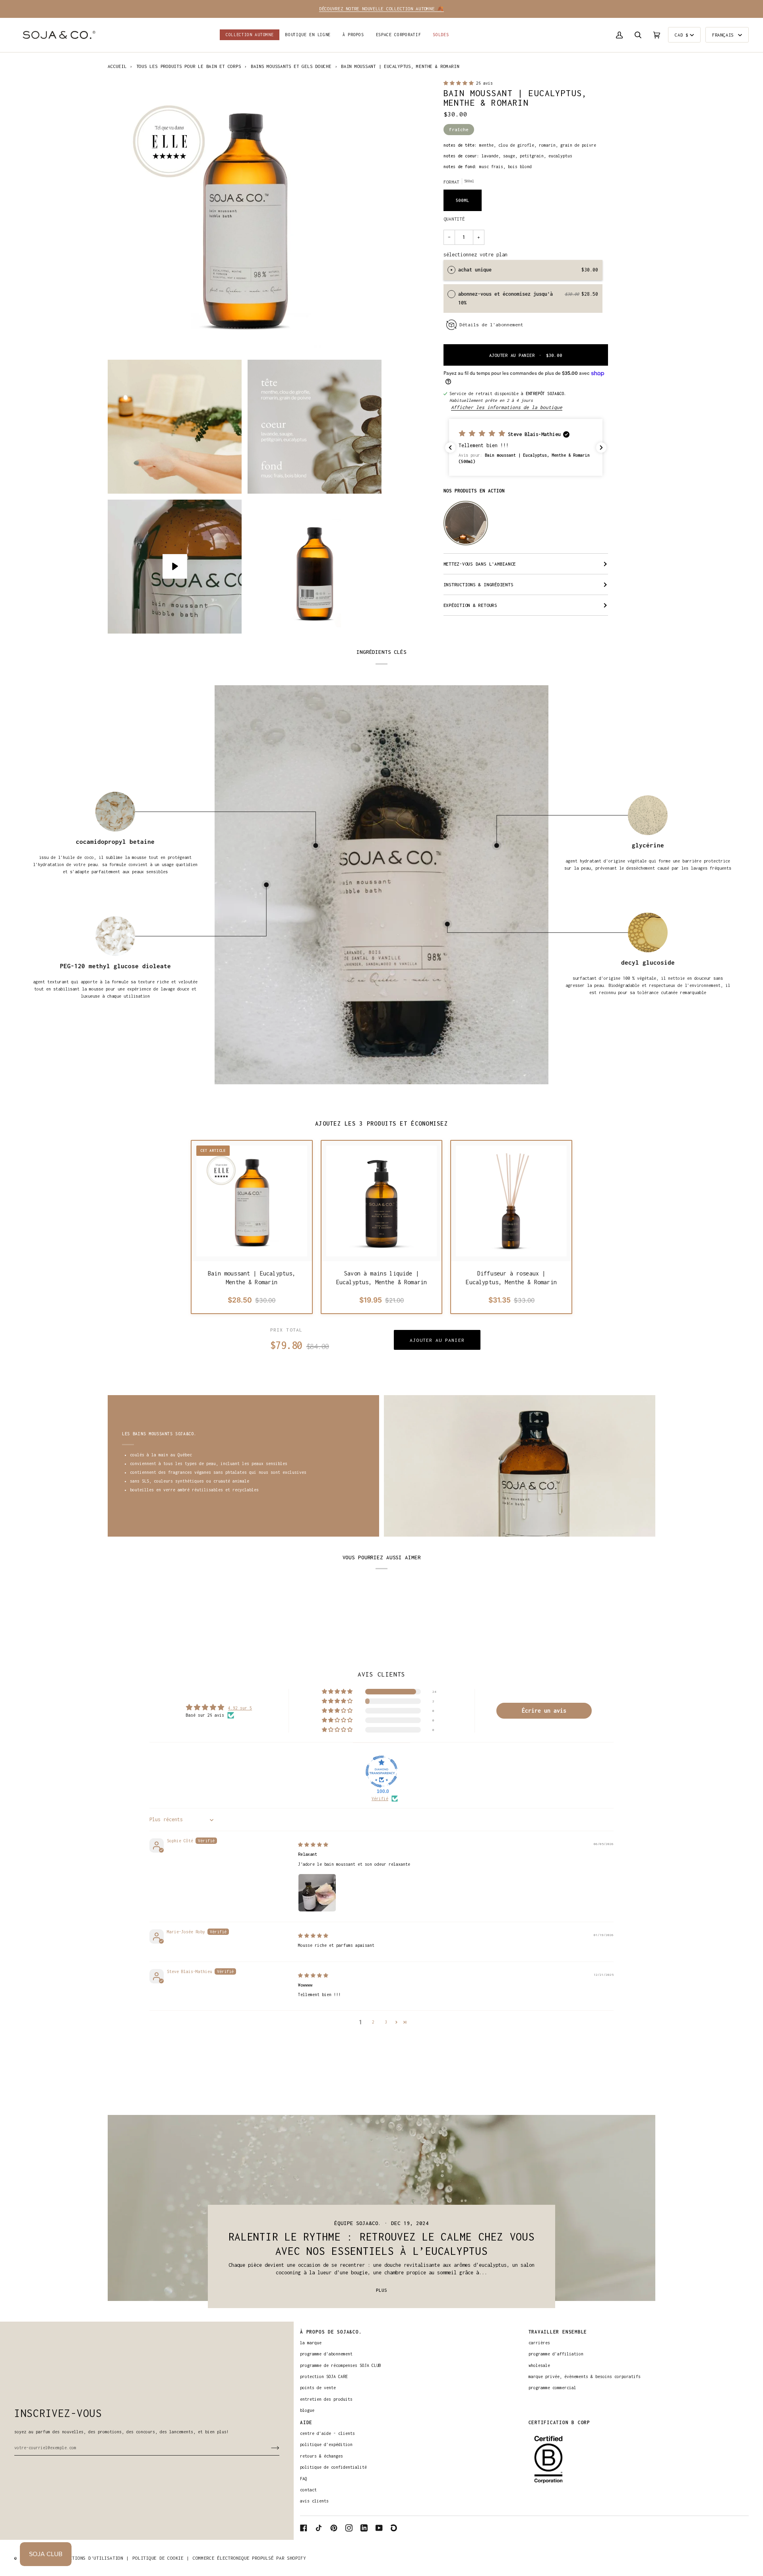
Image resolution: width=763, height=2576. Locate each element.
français (724, 35)
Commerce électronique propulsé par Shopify (249, 2558)
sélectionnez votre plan (475, 255)
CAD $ (682, 35)
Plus (381, 2290)
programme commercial (552, 2388)
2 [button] (373, 2022)
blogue (307, 2410)
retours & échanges (321, 2456)
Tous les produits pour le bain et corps (189, 66)
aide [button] (306, 2422)
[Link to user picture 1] (317, 1893)
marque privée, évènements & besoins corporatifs (585, 2376)
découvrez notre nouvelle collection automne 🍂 (381, 9)
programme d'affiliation (556, 2354)
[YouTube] (379, 2528)
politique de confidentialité (333, 2467)
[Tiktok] (319, 2528)
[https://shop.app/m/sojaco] (394, 2528)
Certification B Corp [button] (559, 2422)
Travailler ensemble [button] (558, 2332)
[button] (308, 35)
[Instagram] (349, 2528)
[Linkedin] (364, 2528)
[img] (313, 1845)
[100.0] (381, 1772)
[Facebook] (304, 2528)
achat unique (475, 270)
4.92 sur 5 (240, 1708)
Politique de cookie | (161, 2558)
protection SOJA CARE (324, 2376)
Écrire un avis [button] (544, 1711)
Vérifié (380, 1799)
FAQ (304, 2479)
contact (308, 2490)
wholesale (539, 2365)
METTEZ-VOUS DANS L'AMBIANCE (480, 564)
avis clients (314, 2501)
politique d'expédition (326, 2444)
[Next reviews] (601, 448)
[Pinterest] (334, 2528)
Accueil (117, 66)
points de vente (318, 2388)
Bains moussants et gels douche (291, 66)
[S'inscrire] (269, 2448)
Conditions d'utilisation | (93, 2558)
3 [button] (386, 2022)
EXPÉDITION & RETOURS (470, 605)
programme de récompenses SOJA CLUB (341, 2365)
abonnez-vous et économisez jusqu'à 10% (505, 298)
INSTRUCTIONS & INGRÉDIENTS (478, 584)
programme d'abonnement (326, 2354)
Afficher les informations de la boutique (507, 407)
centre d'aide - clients (327, 2433)
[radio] (451, 270)
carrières (539, 2343)
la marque (311, 2343)
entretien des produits (326, 2399)
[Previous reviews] (450, 448)
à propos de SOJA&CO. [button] (331, 2332)
